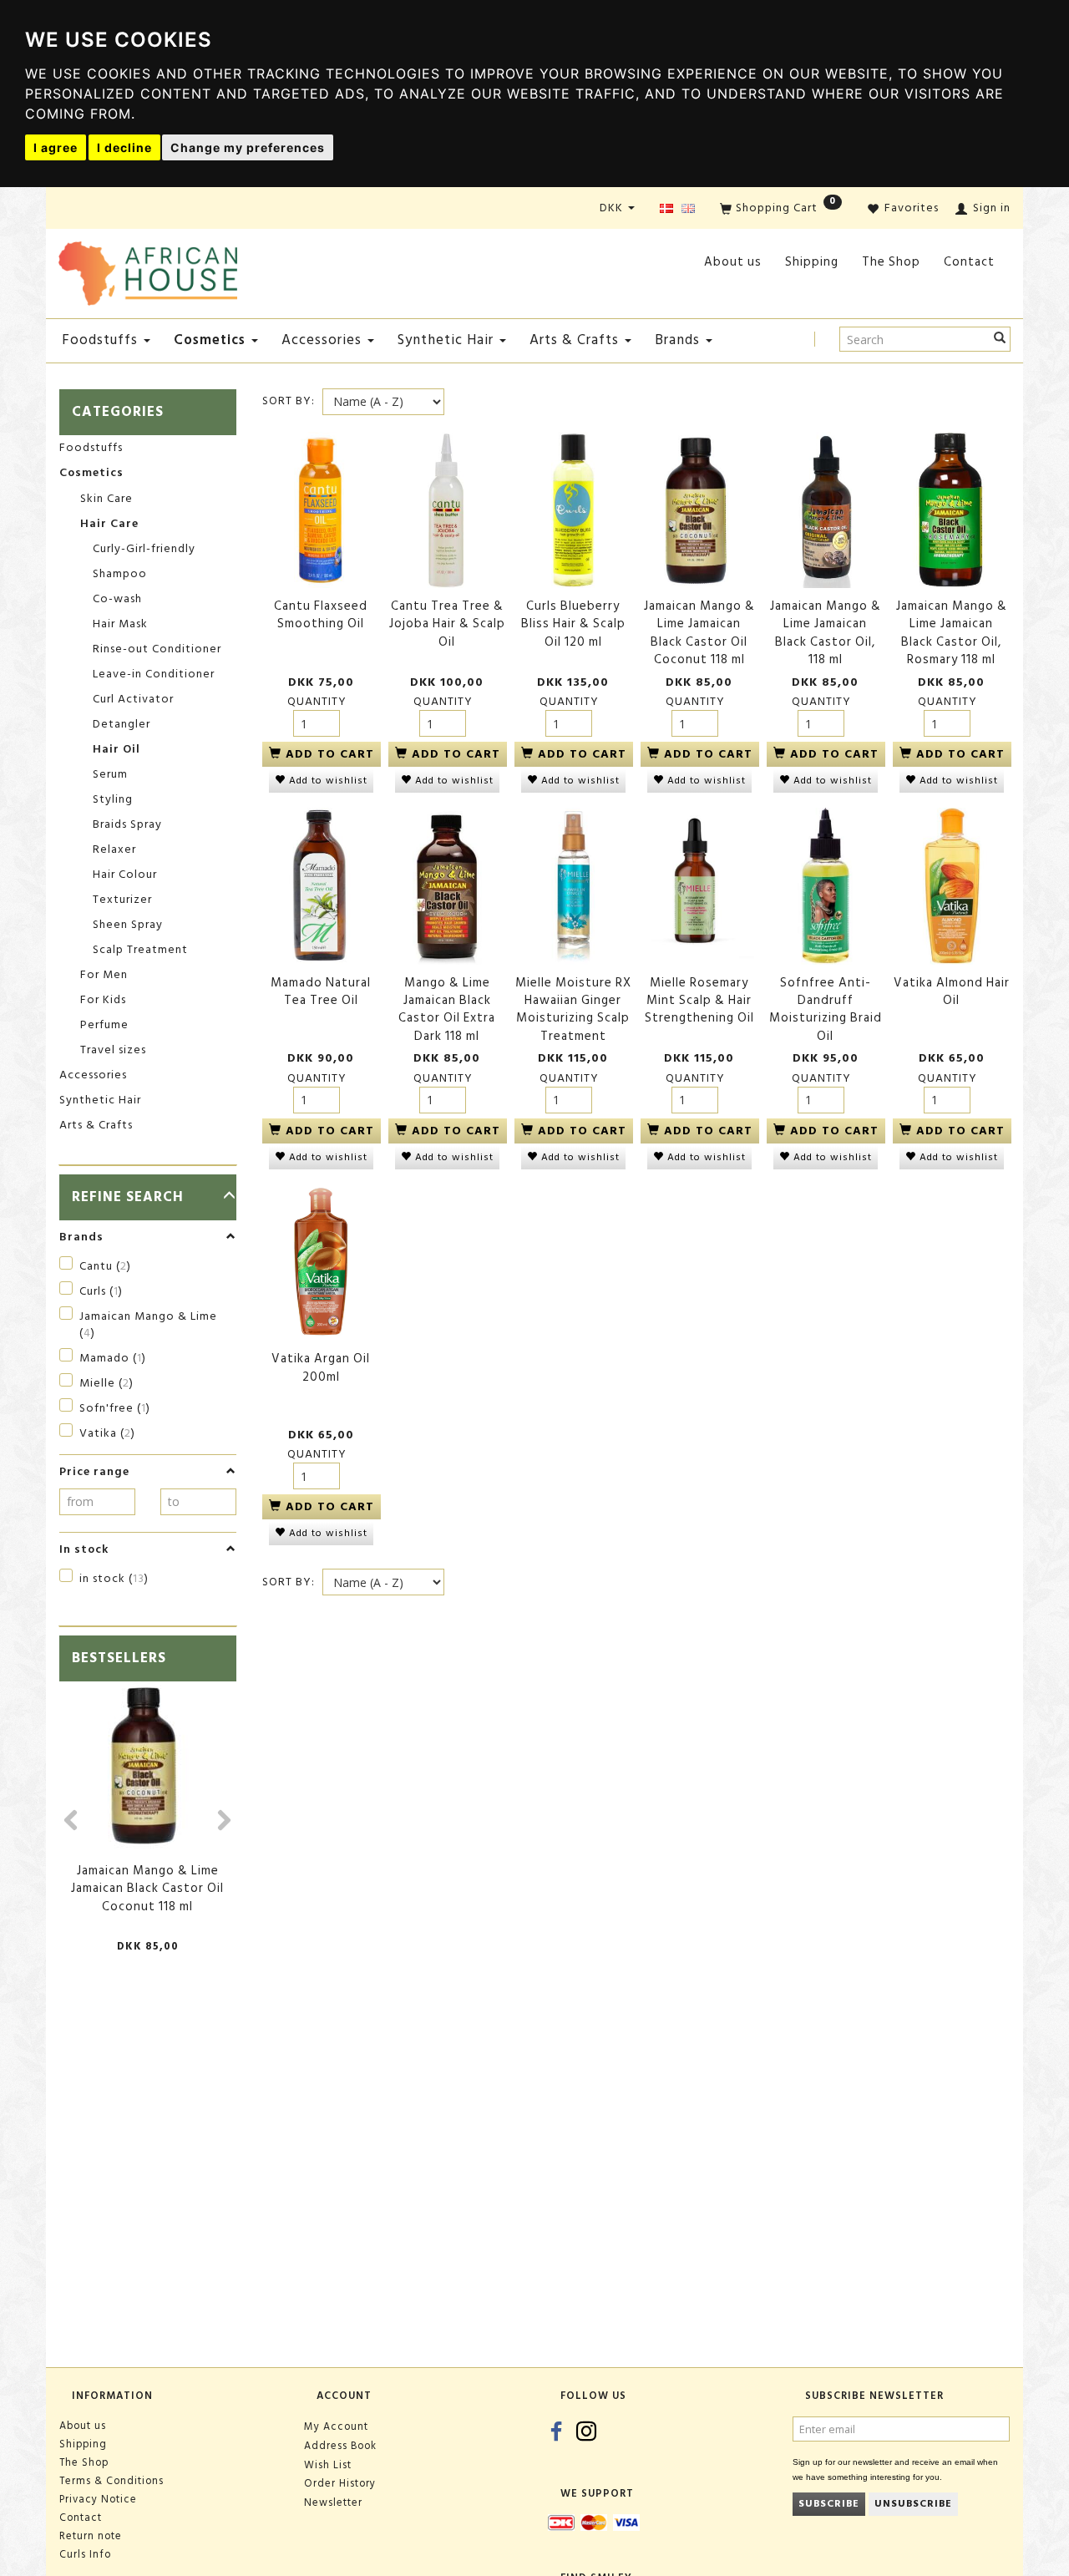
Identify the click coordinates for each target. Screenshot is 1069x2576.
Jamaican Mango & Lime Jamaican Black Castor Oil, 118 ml (826, 633)
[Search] (1000, 339)
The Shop (891, 262)
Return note (91, 2536)
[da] (666, 209)
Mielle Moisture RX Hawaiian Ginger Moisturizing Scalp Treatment (573, 1010)
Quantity (317, 701)
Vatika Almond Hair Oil (952, 992)
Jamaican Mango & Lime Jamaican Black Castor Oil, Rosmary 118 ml (952, 633)
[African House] (148, 270)
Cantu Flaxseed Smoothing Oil (321, 615)
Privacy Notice (98, 2499)
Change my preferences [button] (248, 147)
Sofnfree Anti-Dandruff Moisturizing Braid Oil (826, 1010)
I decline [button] (124, 147)
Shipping (812, 262)
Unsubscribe (913, 2504)
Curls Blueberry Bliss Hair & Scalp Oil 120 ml (573, 624)
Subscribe (829, 2504)
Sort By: (289, 401)
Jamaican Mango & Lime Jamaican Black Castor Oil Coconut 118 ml (147, 1889)
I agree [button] (56, 147)
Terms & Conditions (111, 2481)
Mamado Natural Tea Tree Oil (321, 992)
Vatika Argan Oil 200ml (321, 1368)
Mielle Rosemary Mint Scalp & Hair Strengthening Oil (699, 1001)
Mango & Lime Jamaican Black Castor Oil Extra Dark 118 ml (447, 1010)
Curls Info (85, 2554)
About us (733, 262)
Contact (969, 262)
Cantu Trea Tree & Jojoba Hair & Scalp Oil (447, 624)
